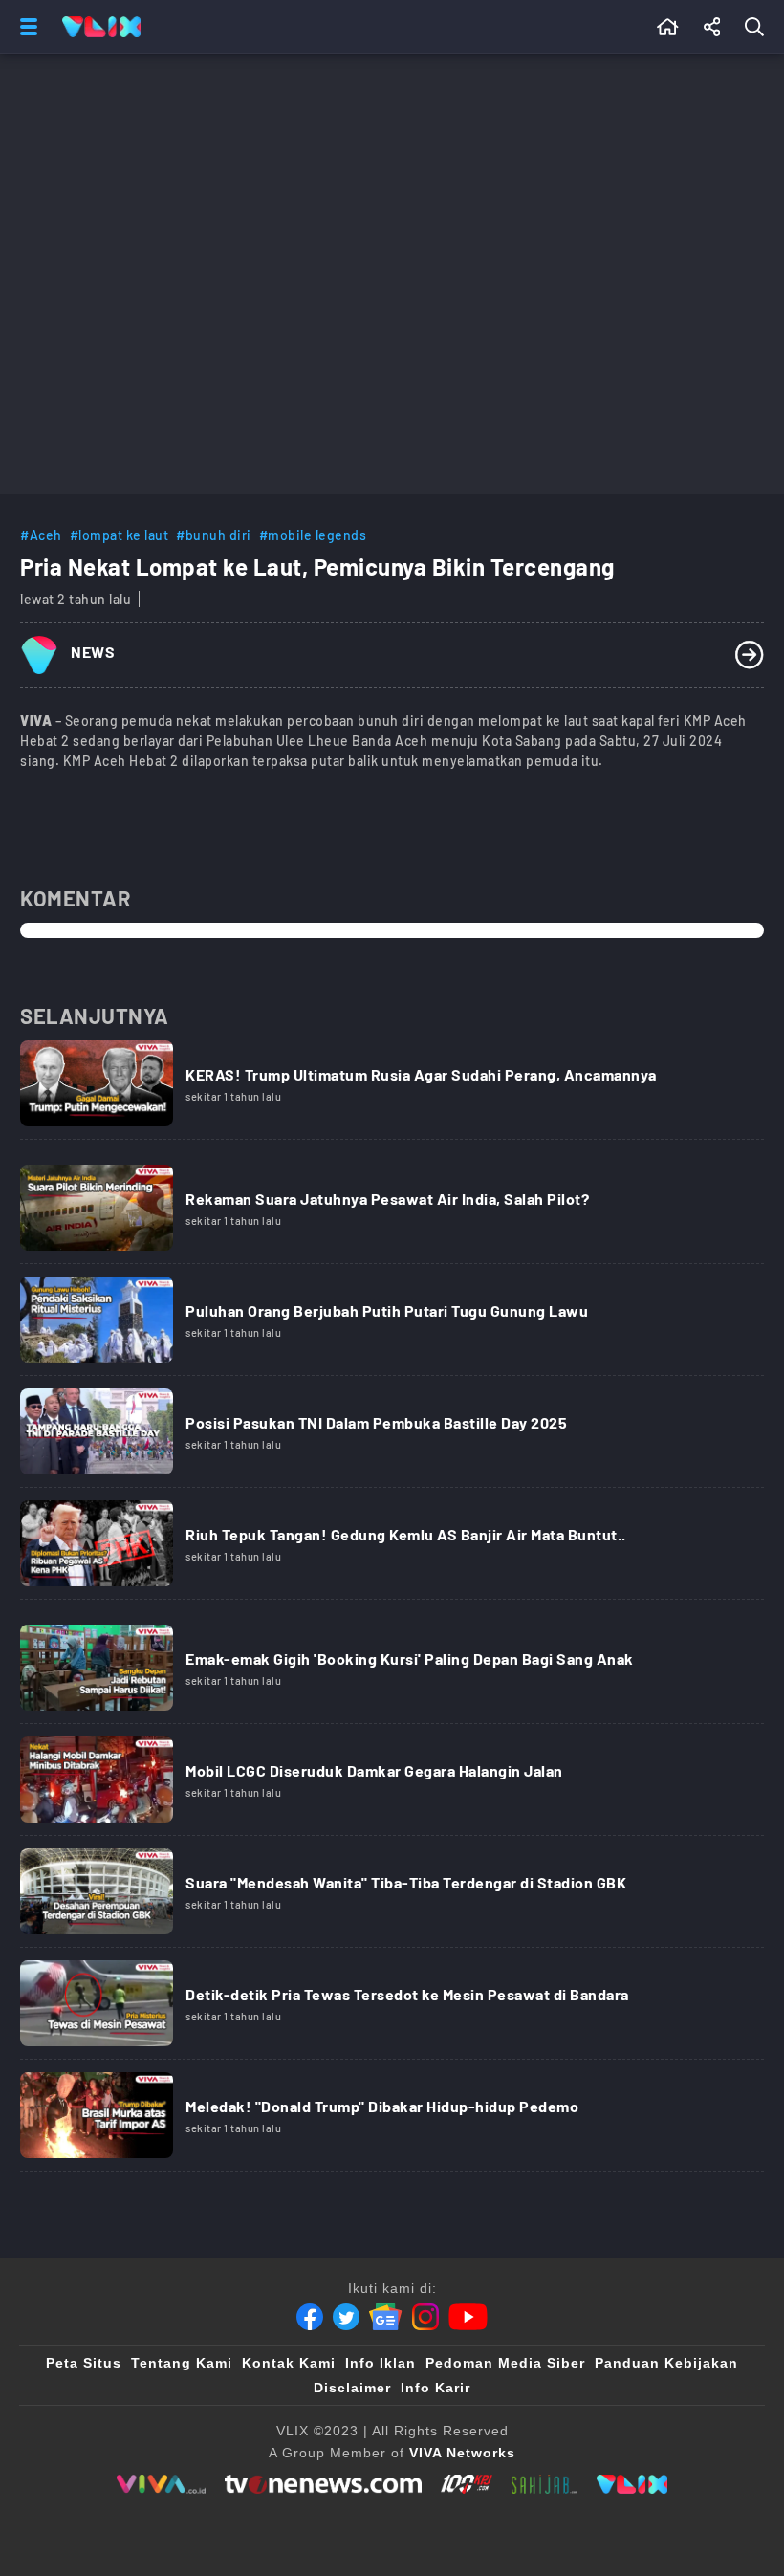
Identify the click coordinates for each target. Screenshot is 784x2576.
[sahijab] (545, 2484)
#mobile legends (313, 535)
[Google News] (385, 2317)
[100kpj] (467, 2484)
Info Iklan (381, 2363)
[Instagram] (425, 2317)
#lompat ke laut (120, 535)
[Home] (101, 27)
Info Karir (436, 2388)
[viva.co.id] (161, 2484)
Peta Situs (84, 2363)
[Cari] (758, 27)
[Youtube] (468, 2317)
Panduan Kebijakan (666, 2363)
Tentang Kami (182, 2363)
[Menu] (25, 27)
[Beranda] (668, 27)
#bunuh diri (214, 535)
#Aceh (41, 535)
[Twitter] (346, 2317)
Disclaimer (352, 2388)
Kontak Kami (289, 2363)
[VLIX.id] (632, 2484)
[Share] (712, 27)
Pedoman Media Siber (505, 2363)
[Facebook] (310, 2317)
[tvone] (323, 2484)
